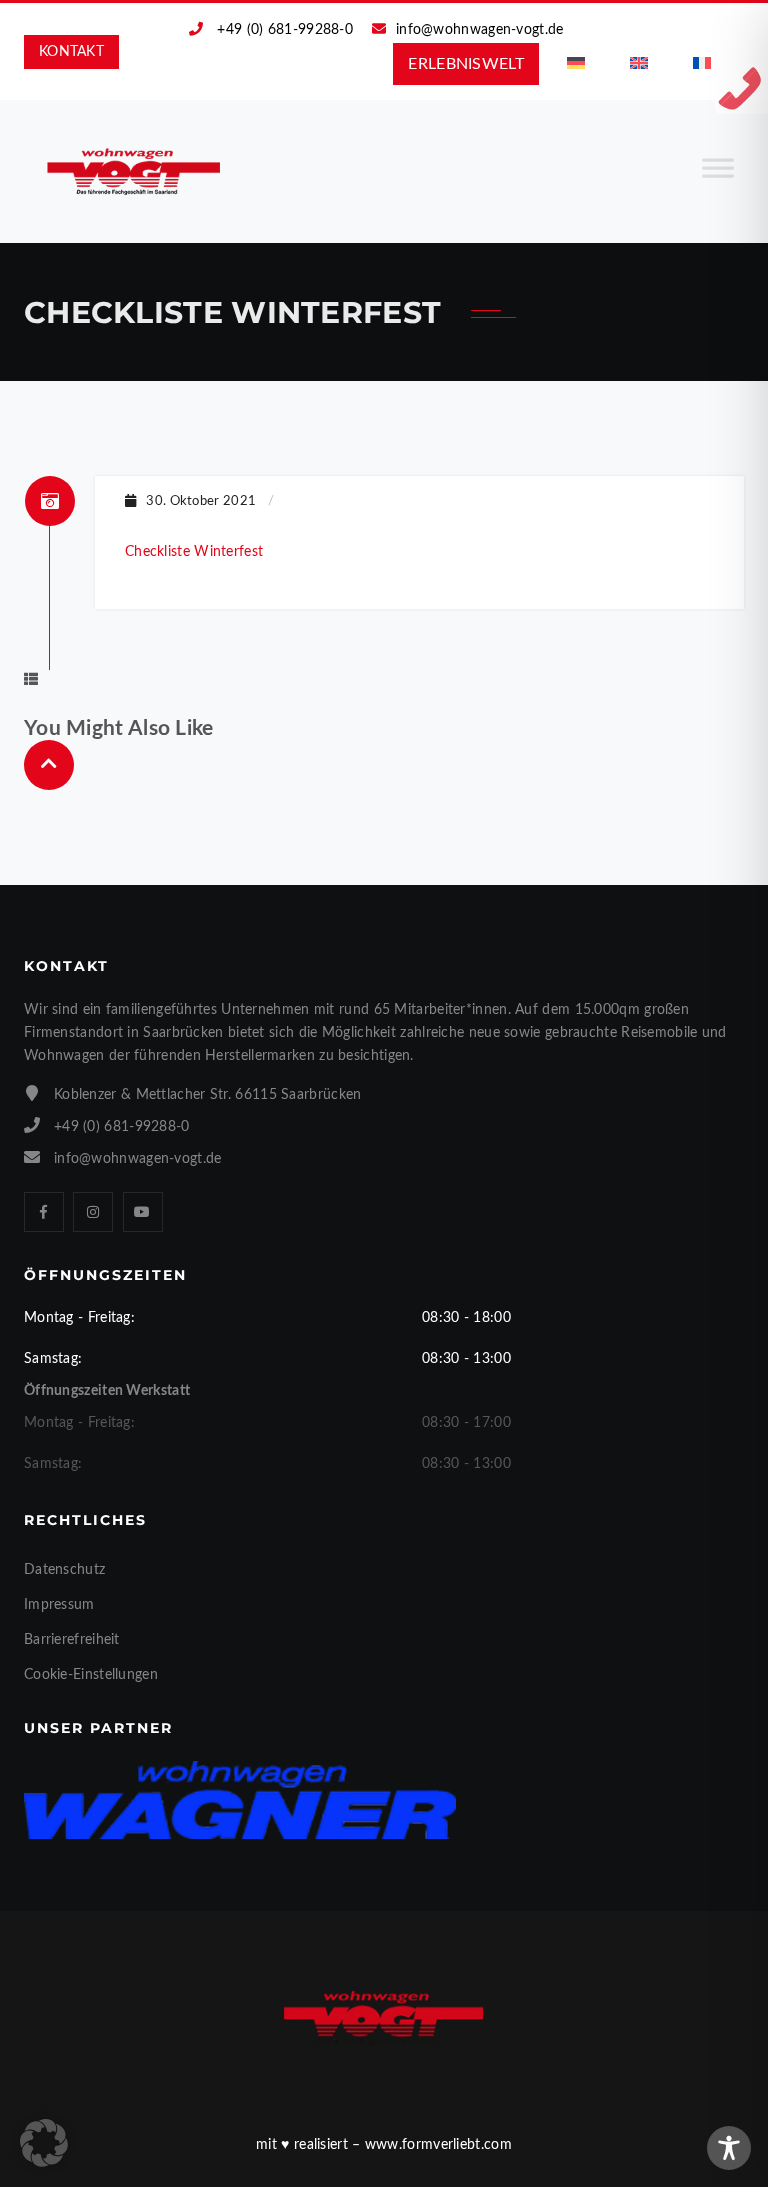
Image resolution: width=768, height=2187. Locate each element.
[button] (44, 2143)
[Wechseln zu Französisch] (702, 63)
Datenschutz (64, 1570)
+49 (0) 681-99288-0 (285, 30)
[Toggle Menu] (718, 177)
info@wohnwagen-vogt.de (480, 30)
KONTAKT (71, 52)
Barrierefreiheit (72, 1640)
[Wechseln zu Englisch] (639, 63)
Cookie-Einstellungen (91, 1675)
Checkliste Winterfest (194, 552)
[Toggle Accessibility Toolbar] (729, 2148)
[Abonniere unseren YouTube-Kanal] (143, 1212)
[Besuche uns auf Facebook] (44, 1212)
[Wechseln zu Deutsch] (576, 63)
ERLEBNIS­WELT (466, 64)
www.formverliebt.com (438, 2145)
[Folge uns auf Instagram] (93, 1212)
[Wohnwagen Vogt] (134, 171)
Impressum (59, 1605)
